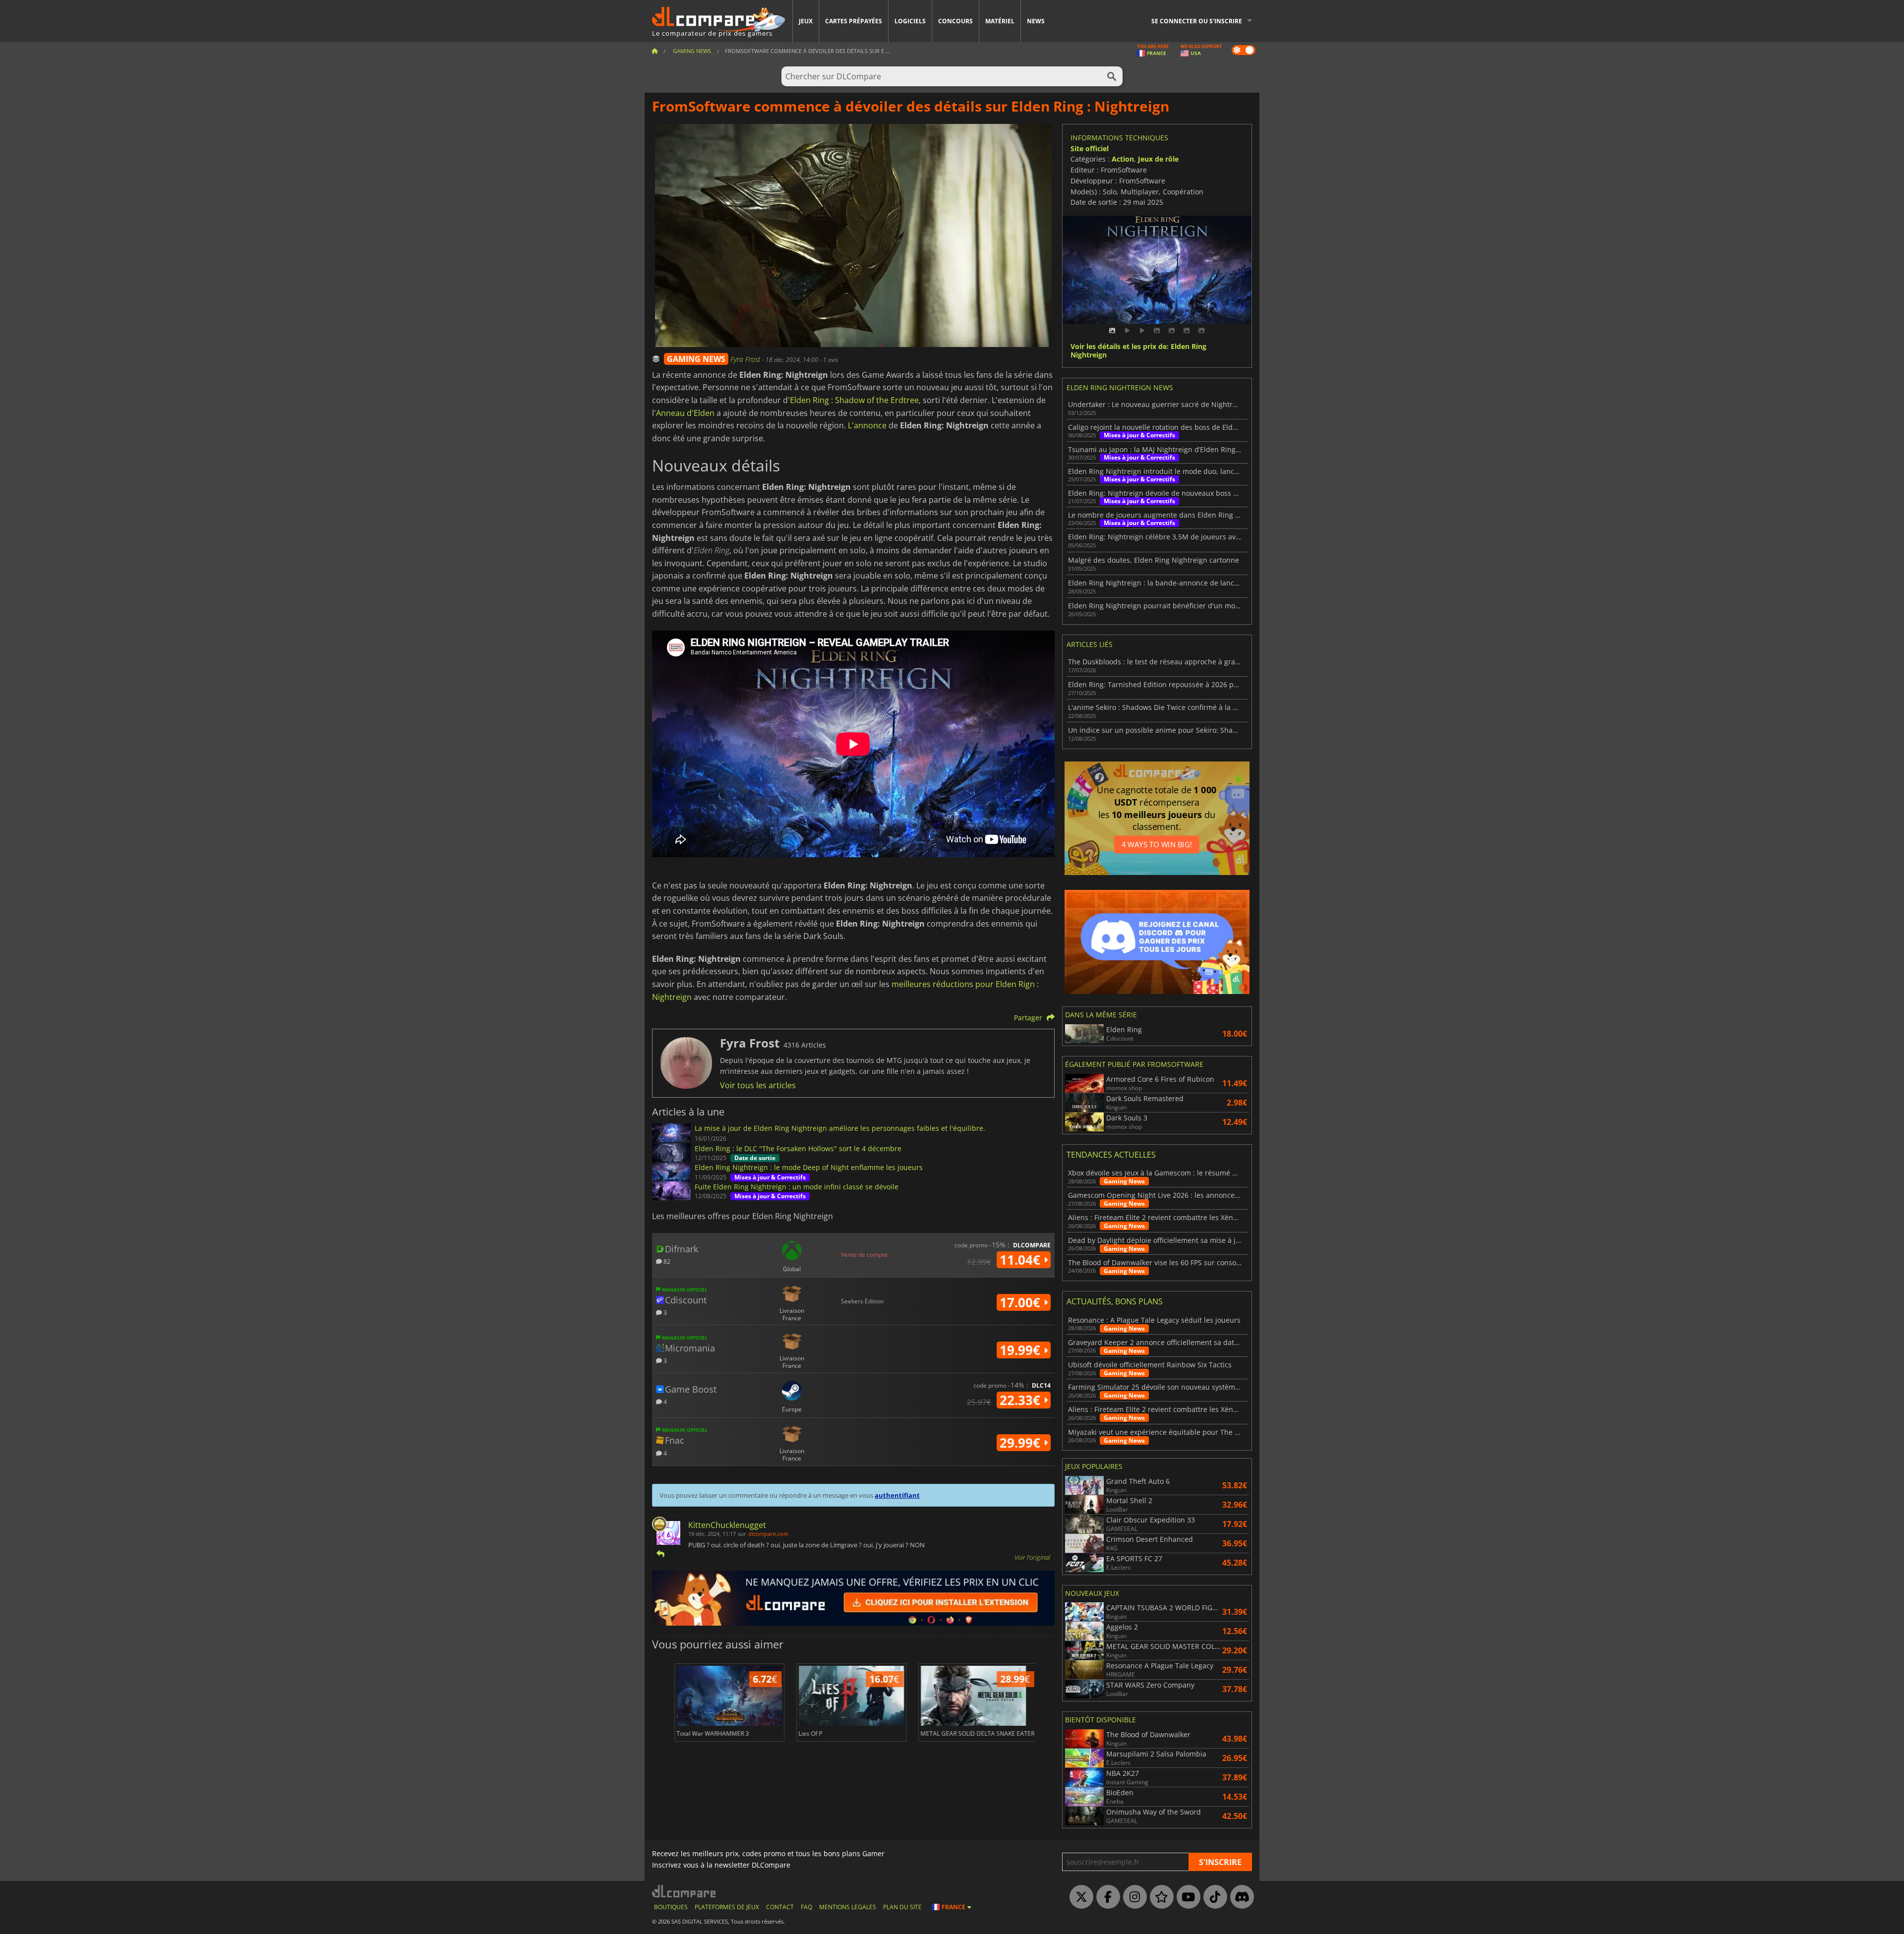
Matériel (1000, 21)
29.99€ (1022, 1443)
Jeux (806, 21)
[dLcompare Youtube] (1186, 1897)
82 (666, 1261)
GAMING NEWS (696, 359)
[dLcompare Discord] (1240, 1897)
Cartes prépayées (854, 21)
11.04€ (1022, 1260)
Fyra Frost (746, 359)
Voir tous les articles (758, 1085)
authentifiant (897, 1495)
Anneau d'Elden (685, 413)
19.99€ (1022, 1350)
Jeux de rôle (1158, 159)
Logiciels (910, 21)
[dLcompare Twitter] (1079, 1897)
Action (1123, 159)
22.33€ (1022, 1400)
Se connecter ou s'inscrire (1197, 21)
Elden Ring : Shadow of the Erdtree (854, 400)
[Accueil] (654, 51)
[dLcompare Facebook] (1106, 1897)
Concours (955, 21)
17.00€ (1022, 1302)
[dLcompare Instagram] (1132, 1897)
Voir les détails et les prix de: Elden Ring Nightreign (1138, 351)
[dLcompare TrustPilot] (1159, 1897)
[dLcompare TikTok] (1213, 1897)
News (1036, 21)
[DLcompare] (684, 1891)
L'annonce (867, 425)
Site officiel (1090, 148)
